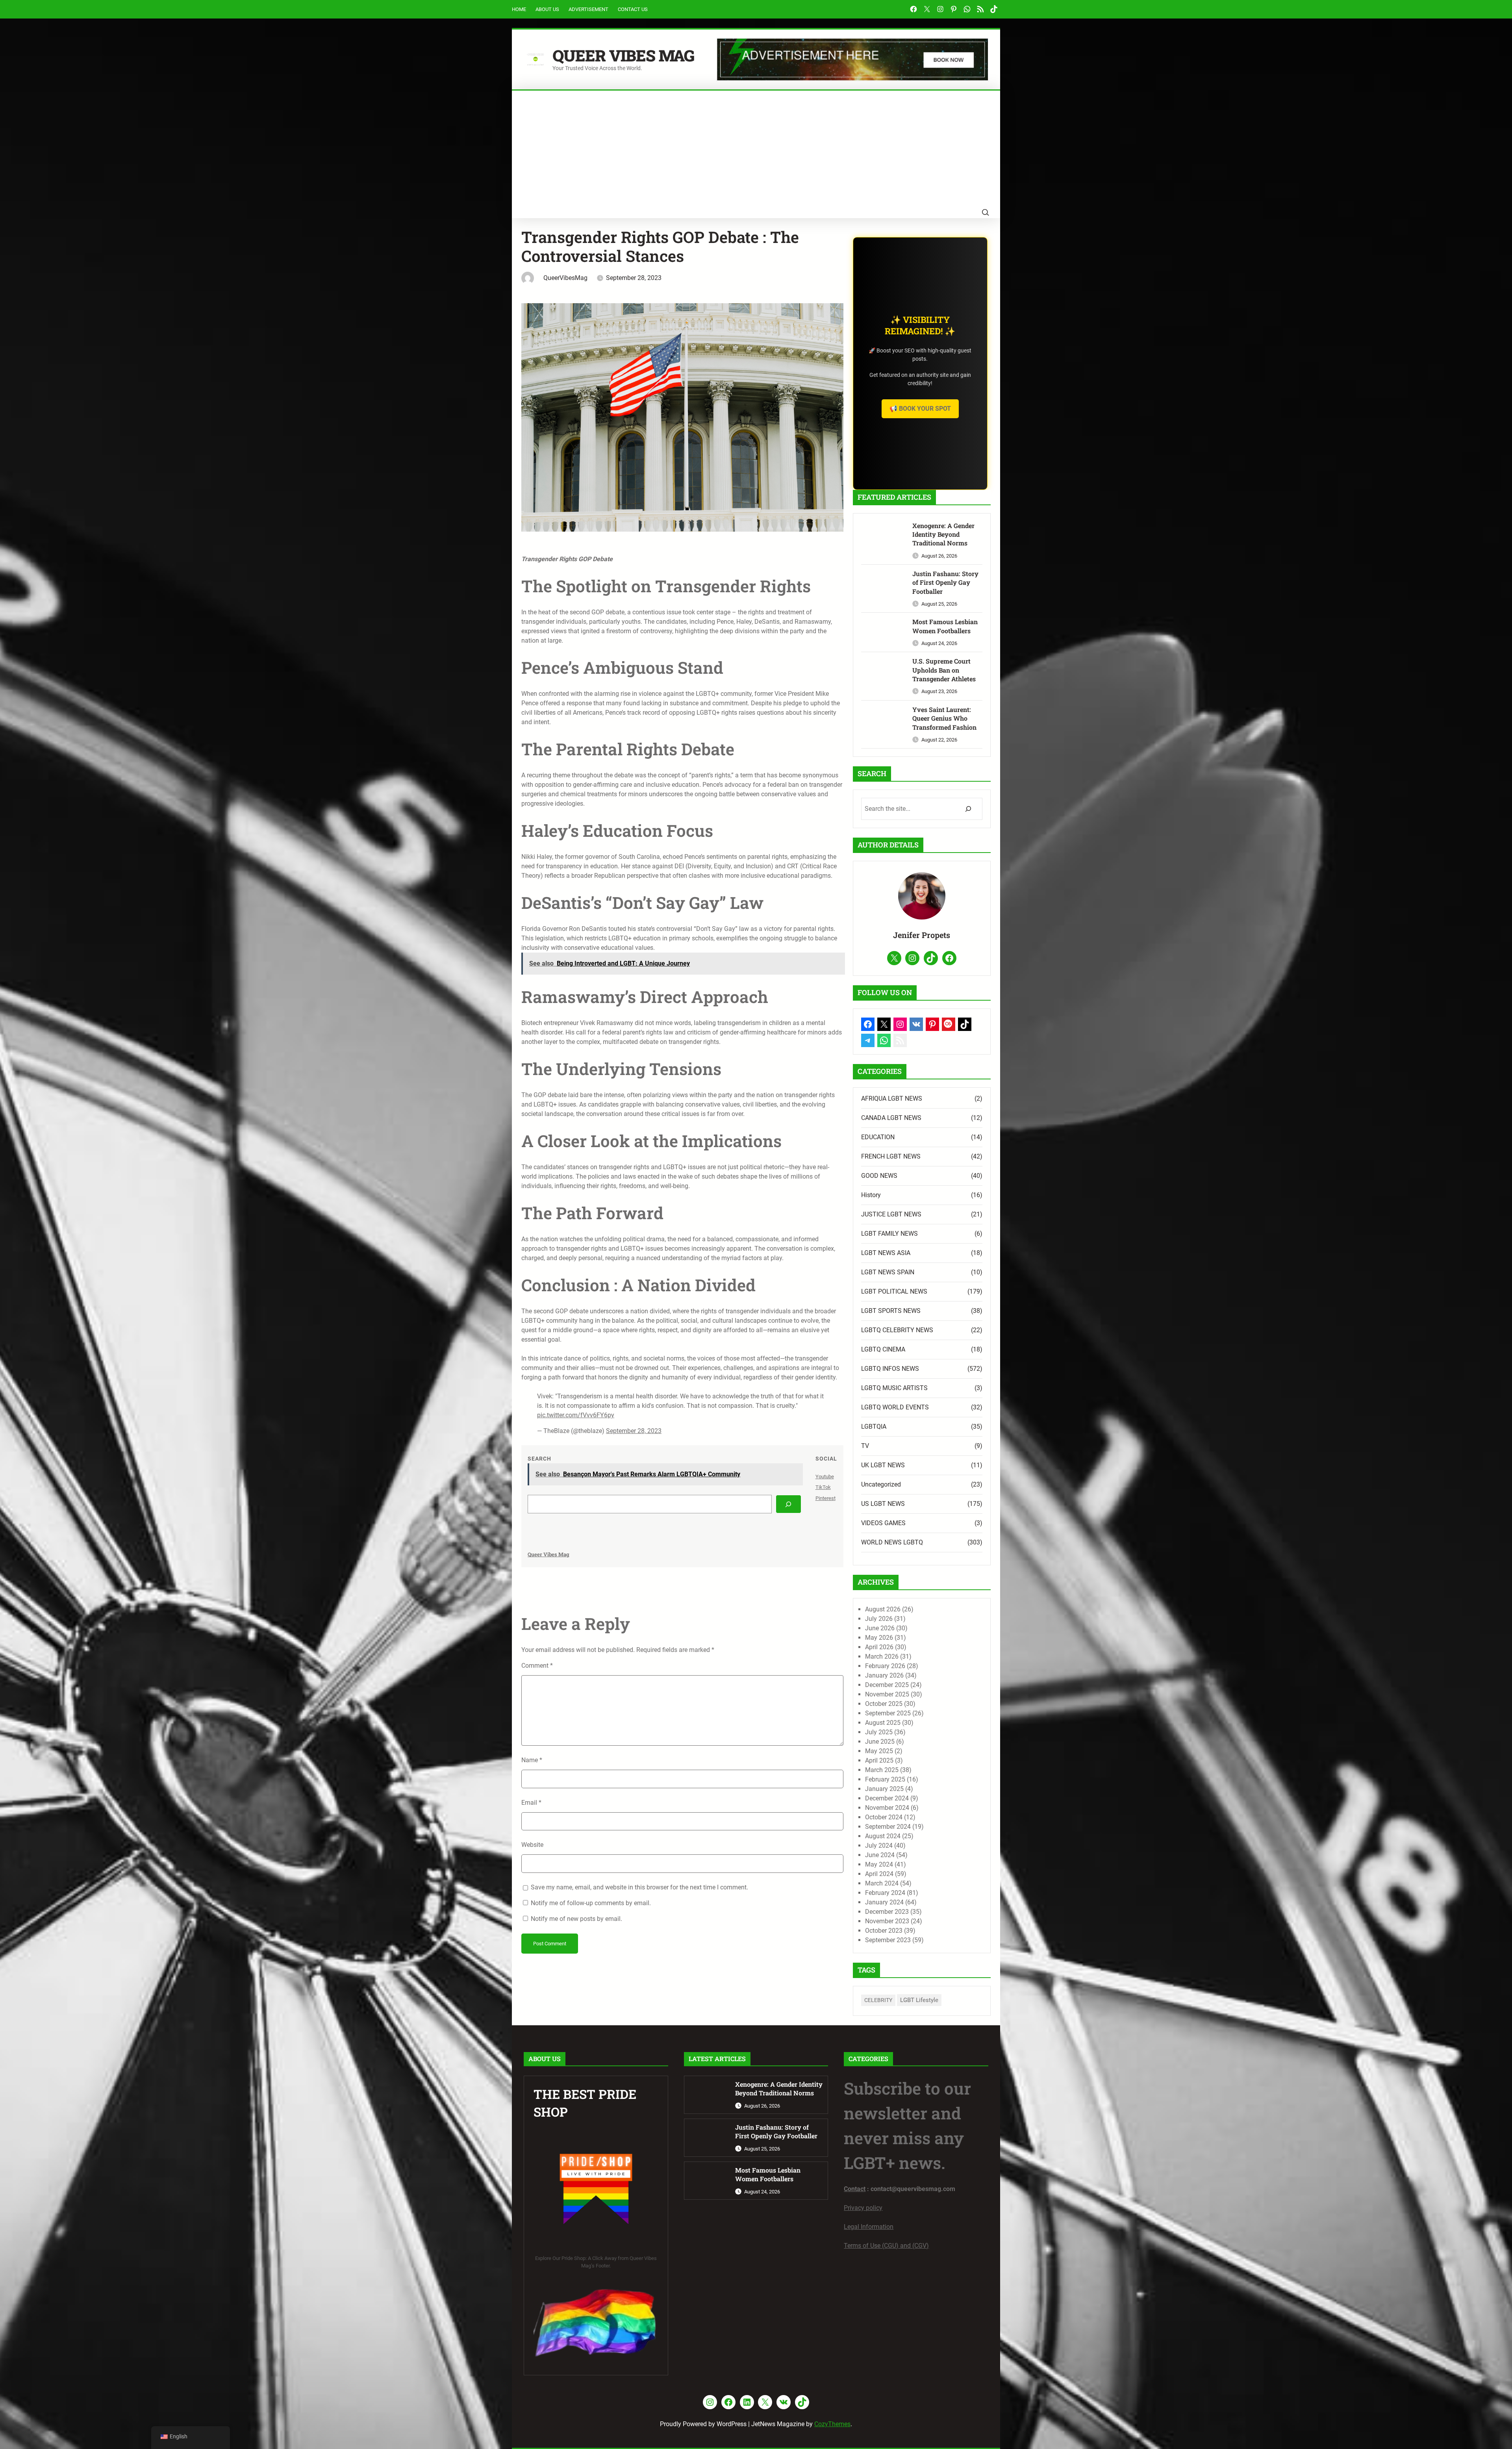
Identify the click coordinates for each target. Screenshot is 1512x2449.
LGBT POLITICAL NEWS (894, 1291)
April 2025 (879, 1760)
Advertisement (588, 9)
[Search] (788, 1504)
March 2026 (882, 1656)
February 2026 (885, 1666)
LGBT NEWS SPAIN (888, 1272)
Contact (855, 2189)
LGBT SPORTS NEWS (891, 1311)
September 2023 (888, 1940)
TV (865, 1446)
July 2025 (879, 1732)
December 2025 (887, 1685)
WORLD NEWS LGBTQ (892, 1542)
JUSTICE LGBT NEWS (891, 1214)
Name (532, 1760)
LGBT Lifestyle (919, 2000)
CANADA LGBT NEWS (891, 1118)
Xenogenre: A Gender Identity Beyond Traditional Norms (943, 534)
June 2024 (880, 1855)
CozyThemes (832, 2424)
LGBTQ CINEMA (883, 1349)
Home (519, 9)
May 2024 (879, 1864)
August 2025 (883, 1723)
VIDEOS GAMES (883, 1523)
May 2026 (879, 1638)
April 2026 (879, 1647)
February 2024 (885, 1893)
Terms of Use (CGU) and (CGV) (886, 2246)
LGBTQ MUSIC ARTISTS (894, 1388)
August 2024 (883, 1836)
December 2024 (887, 1798)
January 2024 (884, 1902)
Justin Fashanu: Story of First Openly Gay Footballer (945, 582)
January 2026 (884, 1675)
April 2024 (879, 1874)
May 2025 (879, 1751)
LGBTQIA (874, 1427)
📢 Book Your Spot (920, 409)
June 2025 (880, 1742)
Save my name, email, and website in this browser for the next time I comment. (639, 1887)
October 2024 (884, 1817)
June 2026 (880, 1628)
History (871, 1195)
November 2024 (887, 1808)
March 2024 (882, 1883)
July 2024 (879, 1846)
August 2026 (883, 1609)
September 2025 (888, 1713)
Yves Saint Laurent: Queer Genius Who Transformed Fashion (944, 718)
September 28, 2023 (634, 1431)
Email (531, 1803)
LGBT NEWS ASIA (886, 1253)
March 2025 (882, 1770)
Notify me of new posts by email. (576, 1919)
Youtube (825, 1477)
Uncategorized (881, 1484)
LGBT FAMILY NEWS (889, 1234)
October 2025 (884, 1704)
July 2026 (879, 1619)
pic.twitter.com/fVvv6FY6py (576, 1415)
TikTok (823, 1487)
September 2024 (888, 1827)
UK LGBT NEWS (883, 1465)
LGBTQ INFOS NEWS (890, 1369)
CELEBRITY (878, 2000)
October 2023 (884, 1931)
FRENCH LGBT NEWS (891, 1156)
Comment (537, 1666)
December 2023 (887, 1912)
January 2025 (884, 1789)
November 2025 (887, 1694)
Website (532, 1845)
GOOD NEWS (879, 1176)
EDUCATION (878, 1137)
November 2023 (887, 1921)
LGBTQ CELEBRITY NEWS (897, 1330)
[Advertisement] (756, 150)
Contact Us (633, 9)
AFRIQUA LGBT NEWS (892, 1098)
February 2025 (885, 1779)
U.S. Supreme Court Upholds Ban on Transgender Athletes (944, 670)
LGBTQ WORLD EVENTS (895, 1407)
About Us (547, 9)
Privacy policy (863, 2208)
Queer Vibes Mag (623, 55)
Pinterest (825, 1498)
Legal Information (869, 2227)
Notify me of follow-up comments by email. (591, 1903)
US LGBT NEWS (883, 1504)
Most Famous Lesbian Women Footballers (945, 626)
